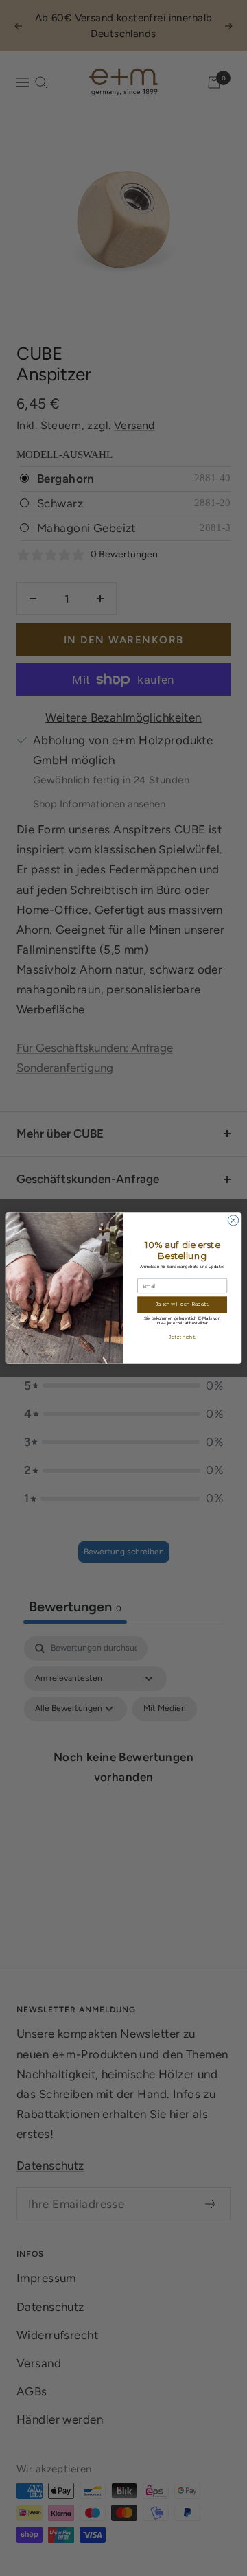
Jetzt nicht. (182, 1337)
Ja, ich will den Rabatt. (182, 1304)
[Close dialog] (233, 1220)
